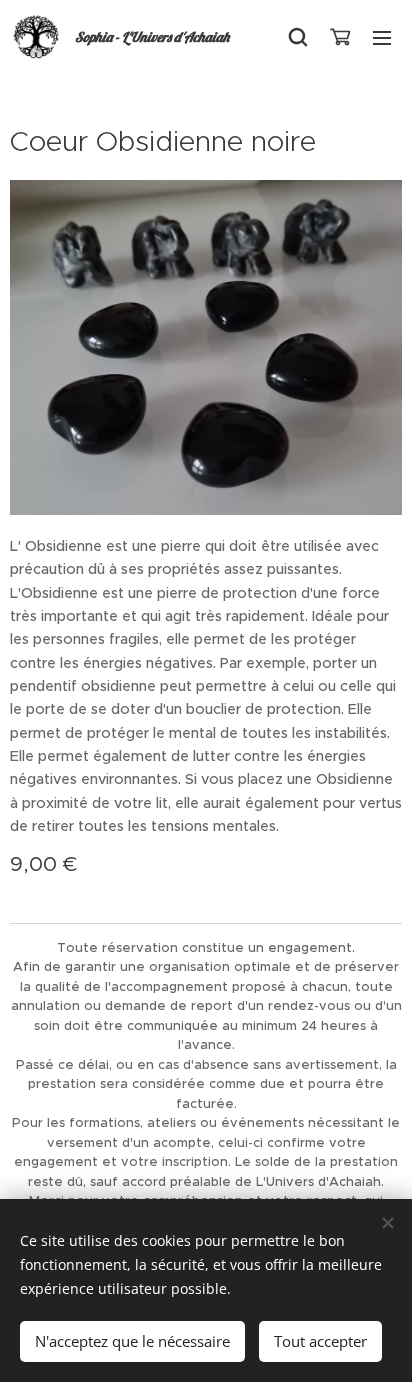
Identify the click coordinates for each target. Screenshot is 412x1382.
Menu (382, 37)
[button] (298, 37)
